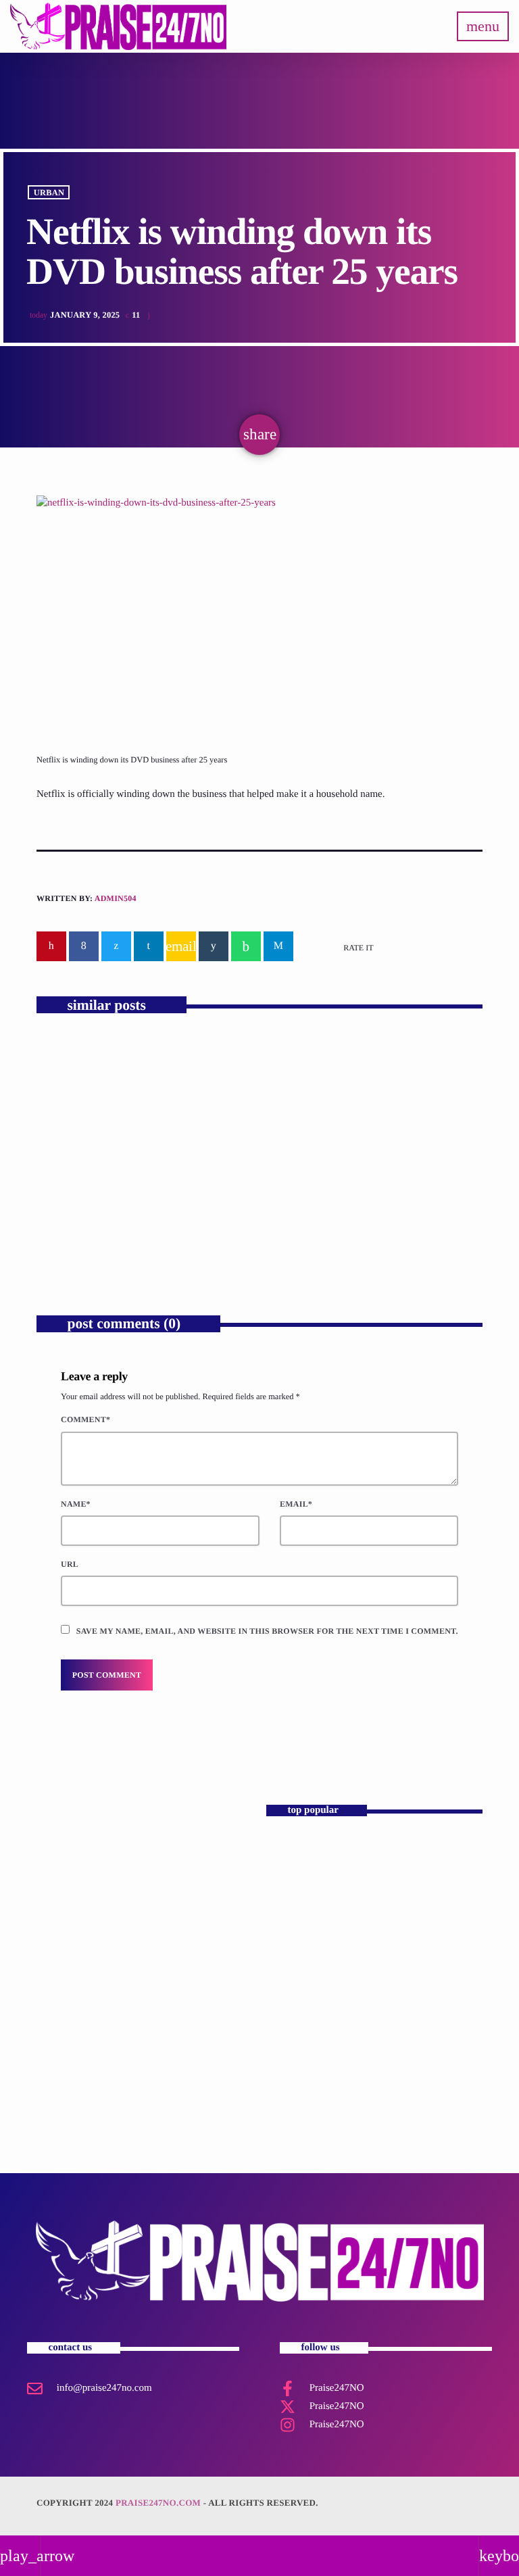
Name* (76, 1504)
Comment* (85, 1419)
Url (70, 1564)
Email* (296, 1504)
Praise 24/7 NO (302, 2025)
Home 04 (291, 1911)
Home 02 (291, 1968)
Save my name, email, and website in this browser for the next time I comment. (267, 1631)
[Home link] (118, 26)
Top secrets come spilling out (349, 1207)
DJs (60, 1875)
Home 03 (291, 1854)
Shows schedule (303, 2082)
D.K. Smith (77, 1899)
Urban (49, 192)
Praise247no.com (158, 2503)
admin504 (116, 898)
